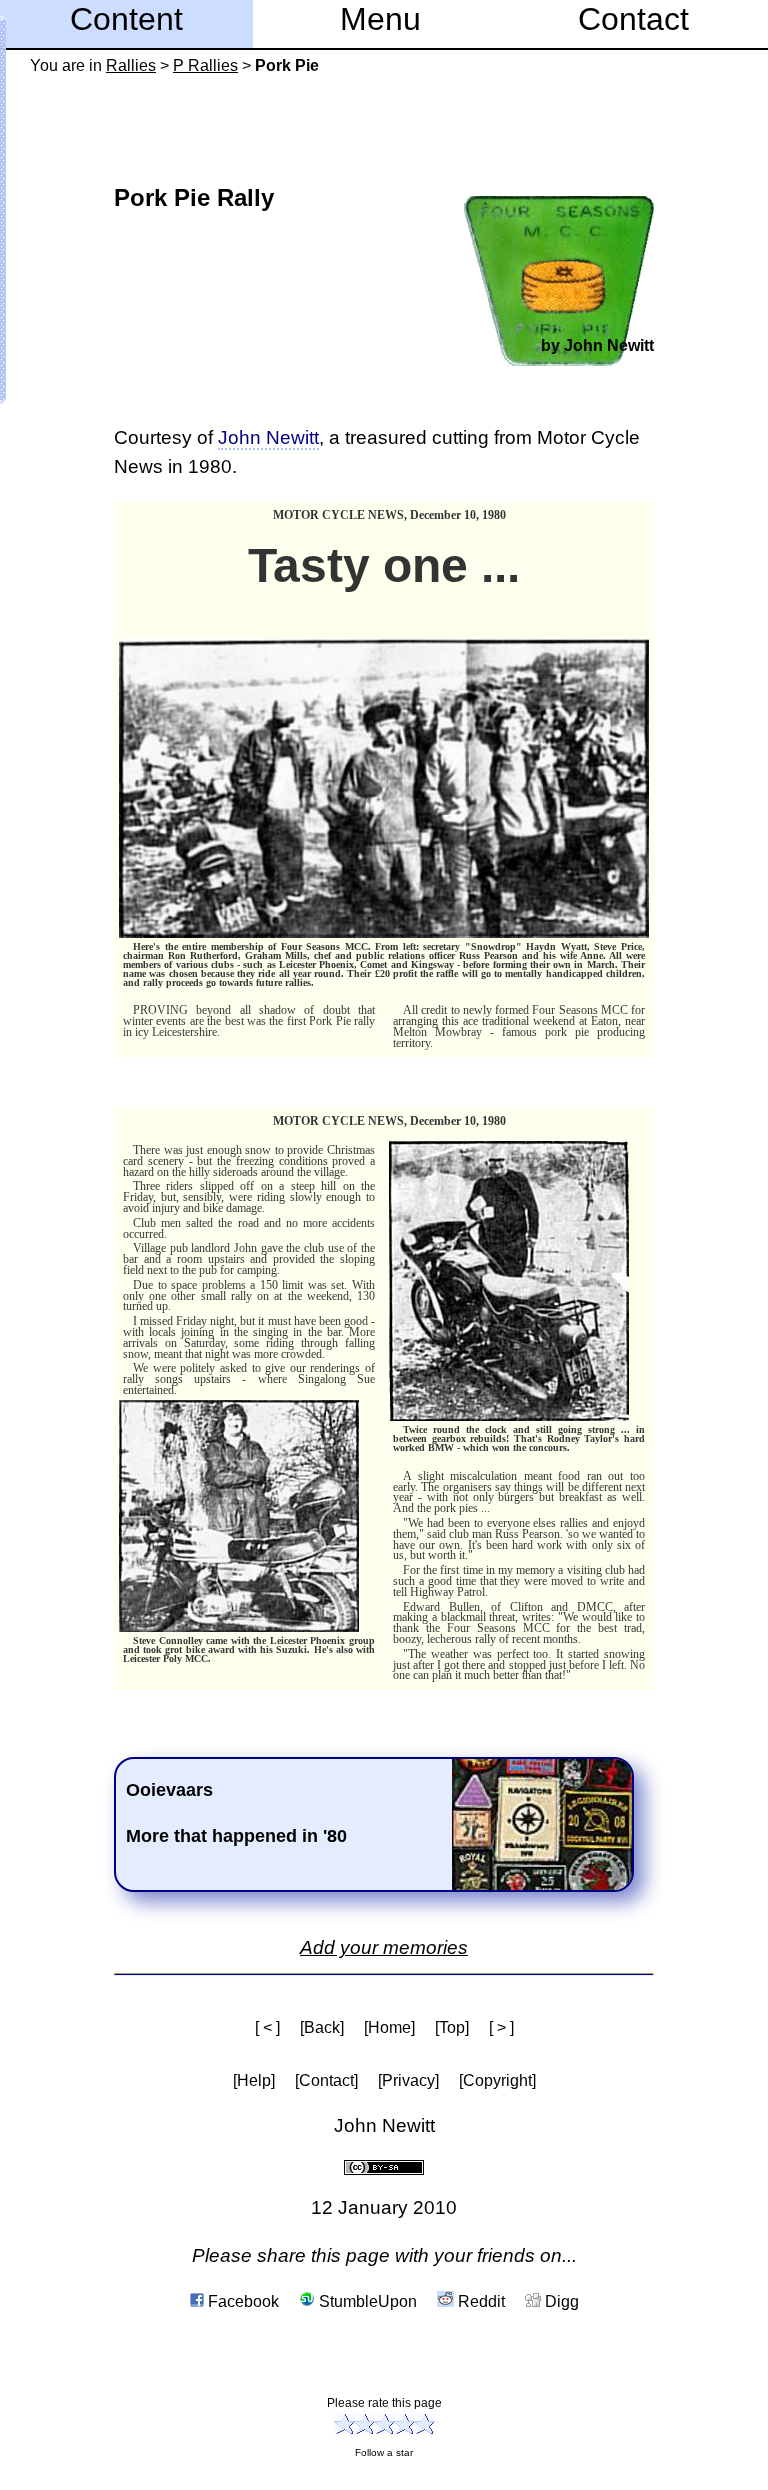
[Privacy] (408, 2080)
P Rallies (205, 65)
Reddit (479, 2301)
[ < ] (267, 2027)
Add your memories (384, 1947)
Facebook (241, 2301)
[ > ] (501, 2027)
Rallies (131, 65)
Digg (560, 2301)
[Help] (254, 2080)
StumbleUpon (366, 2301)
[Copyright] (497, 2080)
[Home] (389, 2027)
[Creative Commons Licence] (384, 2165)
